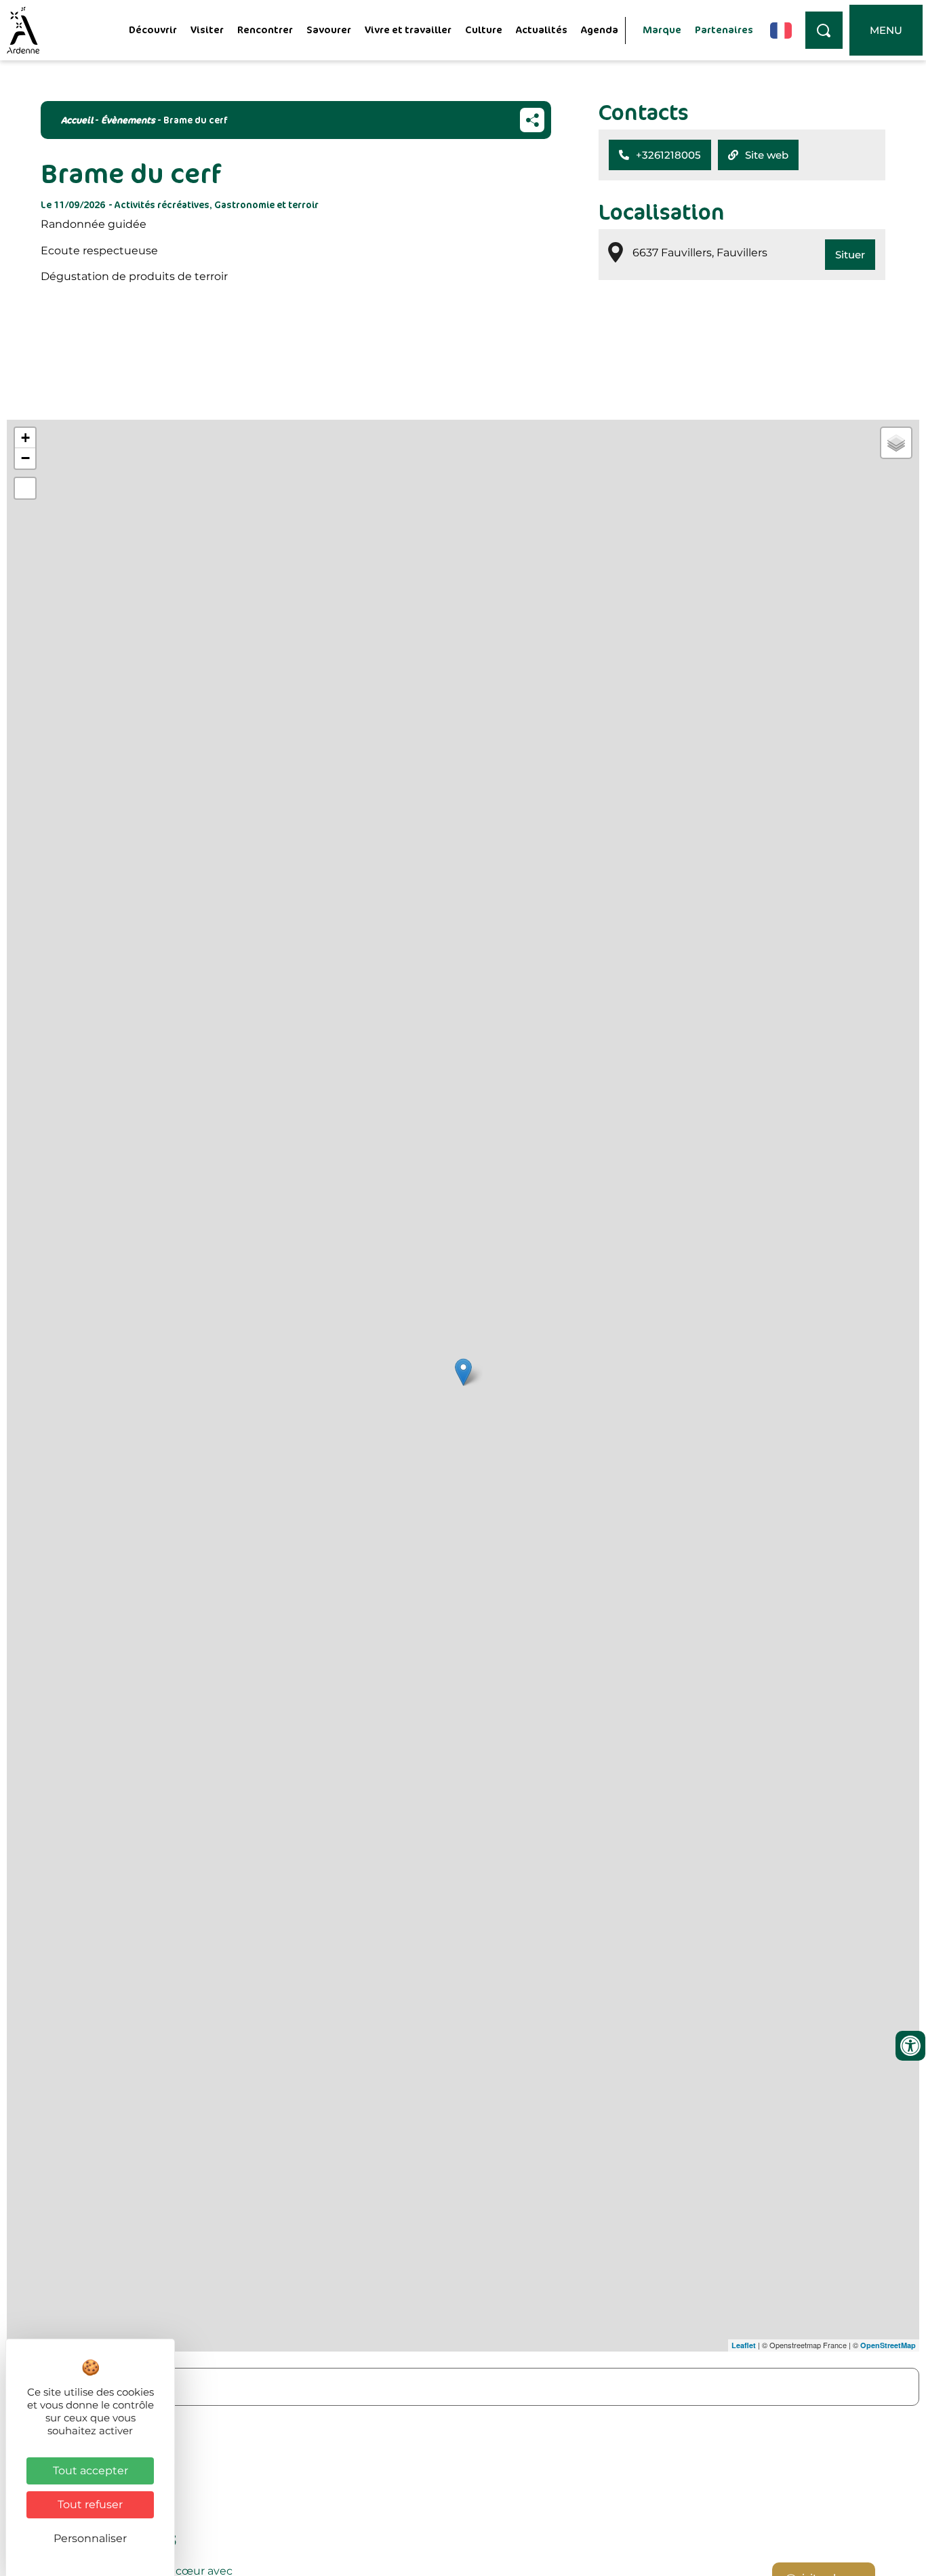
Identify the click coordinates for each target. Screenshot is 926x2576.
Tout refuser (90, 2504)
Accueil (77, 120)
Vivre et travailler (408, 29)
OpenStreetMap (888, 2345)
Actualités (542, 29)
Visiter (207, 29)
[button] (660, 155)
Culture (484, 29)
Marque (662, 29)
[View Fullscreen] (25, 488)
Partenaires (724, 29)
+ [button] (25, 438)
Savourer (329, 29)
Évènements (128, 120)
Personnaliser (90, 2538)
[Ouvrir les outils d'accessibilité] (910, 2046)
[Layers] (896, 443)
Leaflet (744, 2345)
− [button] (25, 458)
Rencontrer (265, 29)
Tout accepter (90, 2471)
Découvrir (153, 29)
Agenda (600, 29)
